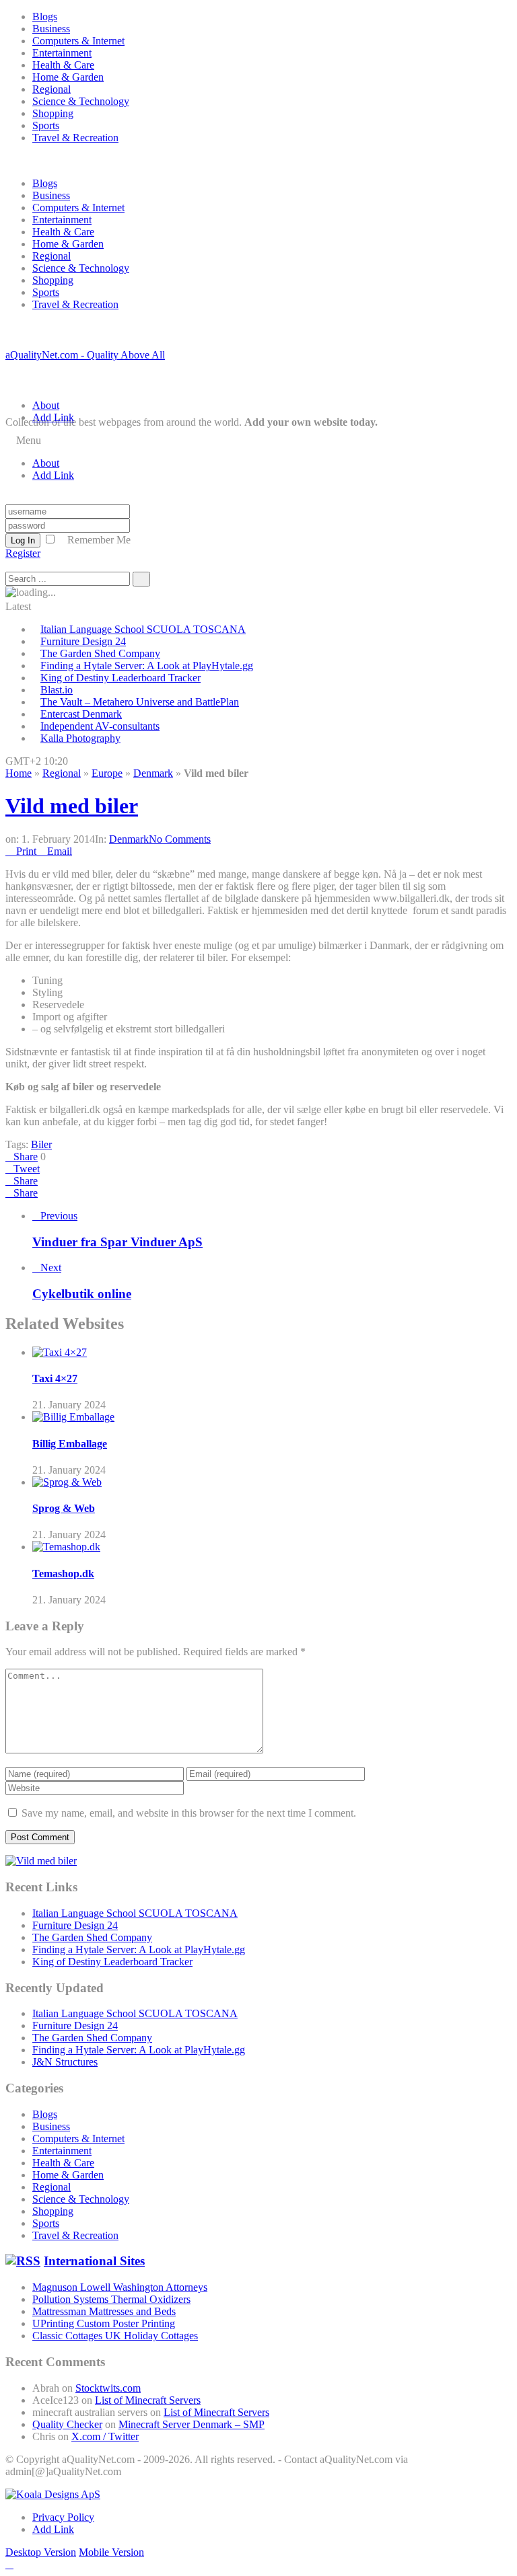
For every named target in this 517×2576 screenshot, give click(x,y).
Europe (107, 773)
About (46, 405)
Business (51, 29)
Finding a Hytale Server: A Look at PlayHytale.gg (147, 666)
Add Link (53, 417)
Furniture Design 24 (83, 641)
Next (51, 1267)
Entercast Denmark (81, 714)
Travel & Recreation (75, 138)
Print (26, 851)
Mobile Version (111, 2552)
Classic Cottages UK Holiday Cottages (115, 2336)
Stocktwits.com (108, 2388)
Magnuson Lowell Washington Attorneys (120, 2287)
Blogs (45, 16)
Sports (46, 125)
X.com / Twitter (105, 2436)
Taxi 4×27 (55, 1378)
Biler (41, 1144)
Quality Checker (67, 2424)
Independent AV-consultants (100, 726)
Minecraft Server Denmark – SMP (192, 2424)
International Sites (94, 2261)
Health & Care (63, 65)
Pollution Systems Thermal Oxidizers (111, 2299)
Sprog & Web (64, 1508)
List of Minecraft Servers (148, 2400)
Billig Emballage (70, 1444)
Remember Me (99, 540)
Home (19, 773)
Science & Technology (81, 101)
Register (23, 553)
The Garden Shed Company (100, 653)
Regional (51, 89)
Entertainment (62, 53)
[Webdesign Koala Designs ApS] (53, 2494)
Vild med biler (72, 806)
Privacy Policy (63, 2517)
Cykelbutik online (82, 1294)
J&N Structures (65, 2062)
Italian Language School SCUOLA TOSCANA (143, 629)
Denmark (153, 773)
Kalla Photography (80, 738)
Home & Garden (68, 77)
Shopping (53, 113)
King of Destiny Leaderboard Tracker (120, 678)
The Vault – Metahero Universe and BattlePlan (140, 702)
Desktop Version (41, 2552)
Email (60, 851)
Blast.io (57, 690)
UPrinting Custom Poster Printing (104, 2323)
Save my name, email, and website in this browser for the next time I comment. (189, 1813)
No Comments (180, 839)
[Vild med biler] (41, 1861)
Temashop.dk (63, 1574)
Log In (23, 540)
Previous (59, 1216)
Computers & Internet (78, 41)
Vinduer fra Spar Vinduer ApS (117, 1242)
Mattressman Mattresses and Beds (104, 2311)
